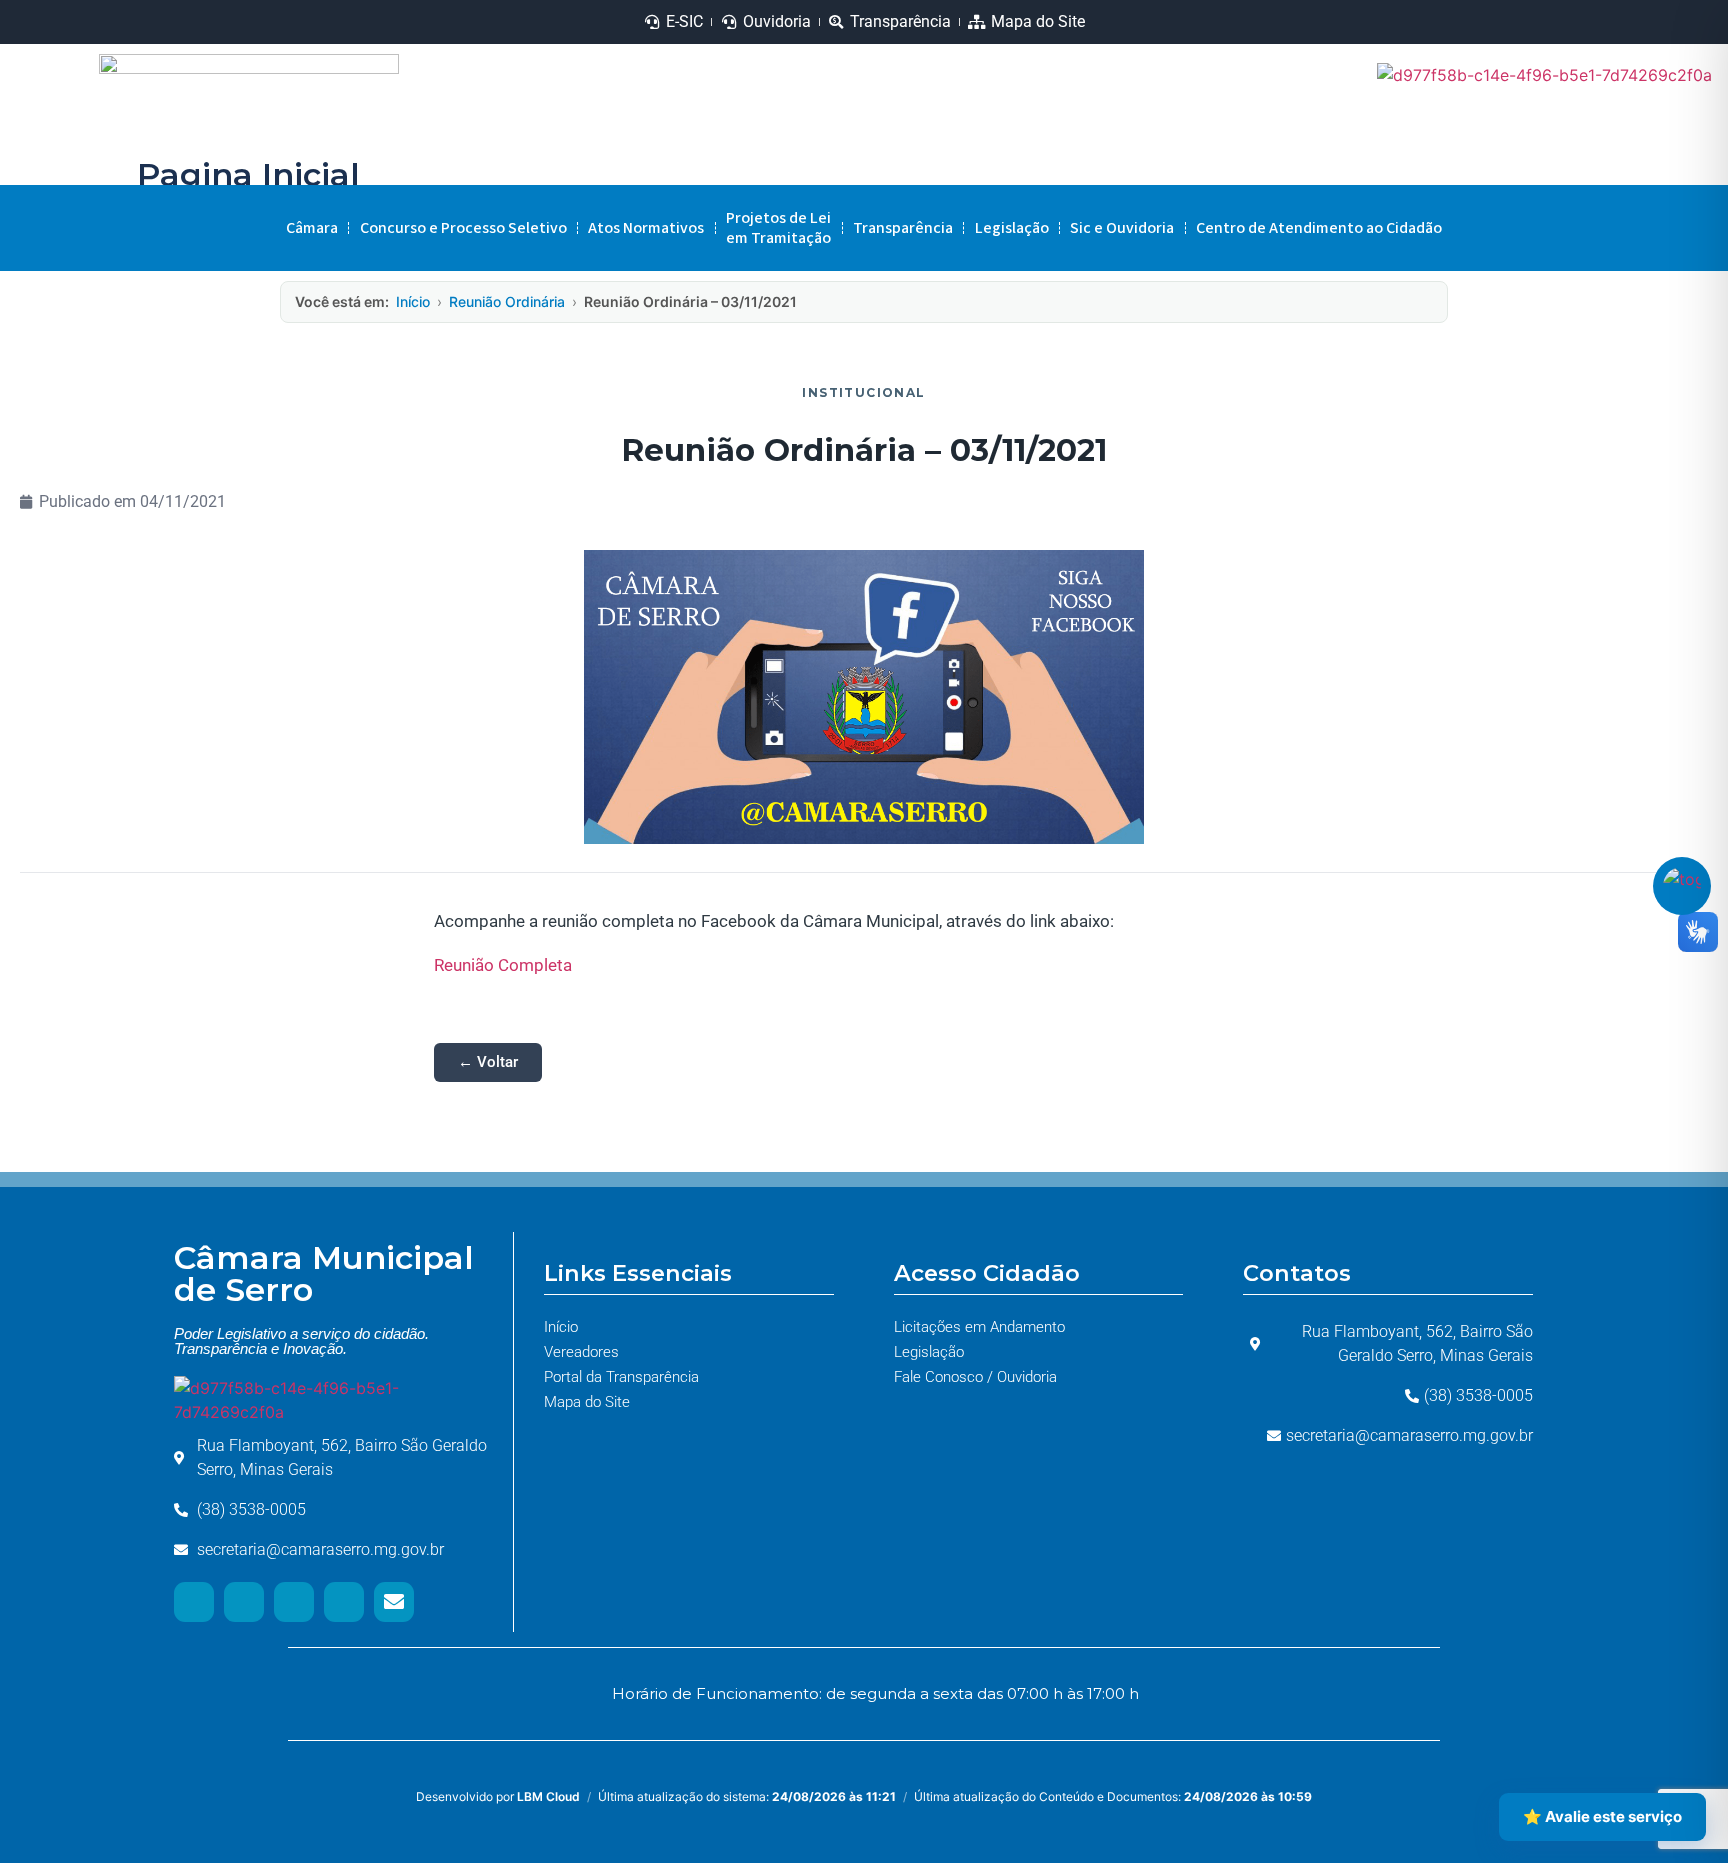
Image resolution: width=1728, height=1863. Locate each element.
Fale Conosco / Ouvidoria (975, 1377)
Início (413, 301)
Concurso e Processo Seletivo (463, 228)
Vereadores (581, 1352)
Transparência (903, 228)
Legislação (1012, 228)
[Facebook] (1682, 137)
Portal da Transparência (621, 1377)
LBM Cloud (548, 1796)
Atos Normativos (646, 228)
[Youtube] (1617, 137)
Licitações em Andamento (979, 1327)
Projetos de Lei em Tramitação (778, 228)
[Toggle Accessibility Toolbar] (1682, 886)
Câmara (312, 228)
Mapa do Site (587, 1402)
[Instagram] (1552, 137)
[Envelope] (394, 1602)
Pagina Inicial (248, 174)
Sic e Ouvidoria (1122, 228)
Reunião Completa (503, 965)
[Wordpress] (344, 1602)
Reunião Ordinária (507, 301)
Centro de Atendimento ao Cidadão (1319, 228)
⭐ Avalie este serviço (1602, 1816)
